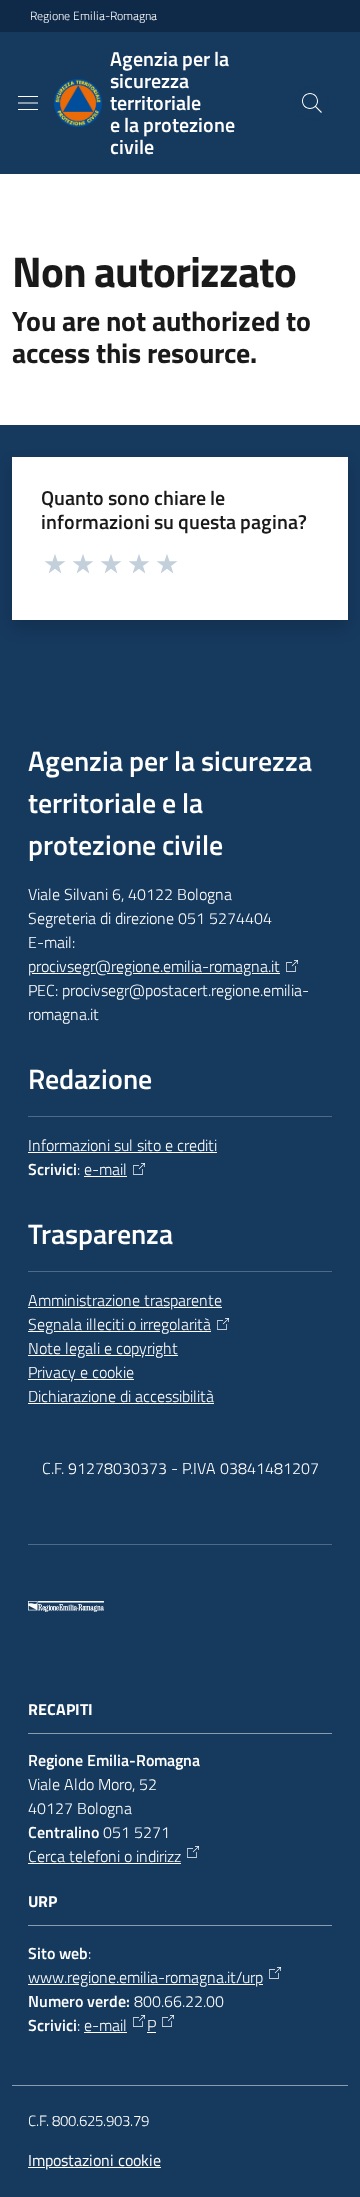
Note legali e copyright (103, 1348)
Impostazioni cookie (94, 2160)
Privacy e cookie (81, 1372)
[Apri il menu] (28, 103)
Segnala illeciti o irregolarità (119, 1324)
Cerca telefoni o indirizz (104, 1856)
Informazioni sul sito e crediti (122, 1145)
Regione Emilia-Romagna (93, 16)
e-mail (105, 1169)
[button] (312, 103)
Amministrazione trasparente (125, 1300)
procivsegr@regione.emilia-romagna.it (154, 966)
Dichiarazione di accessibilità (121, 1396)
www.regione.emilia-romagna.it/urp (145, 1977)
